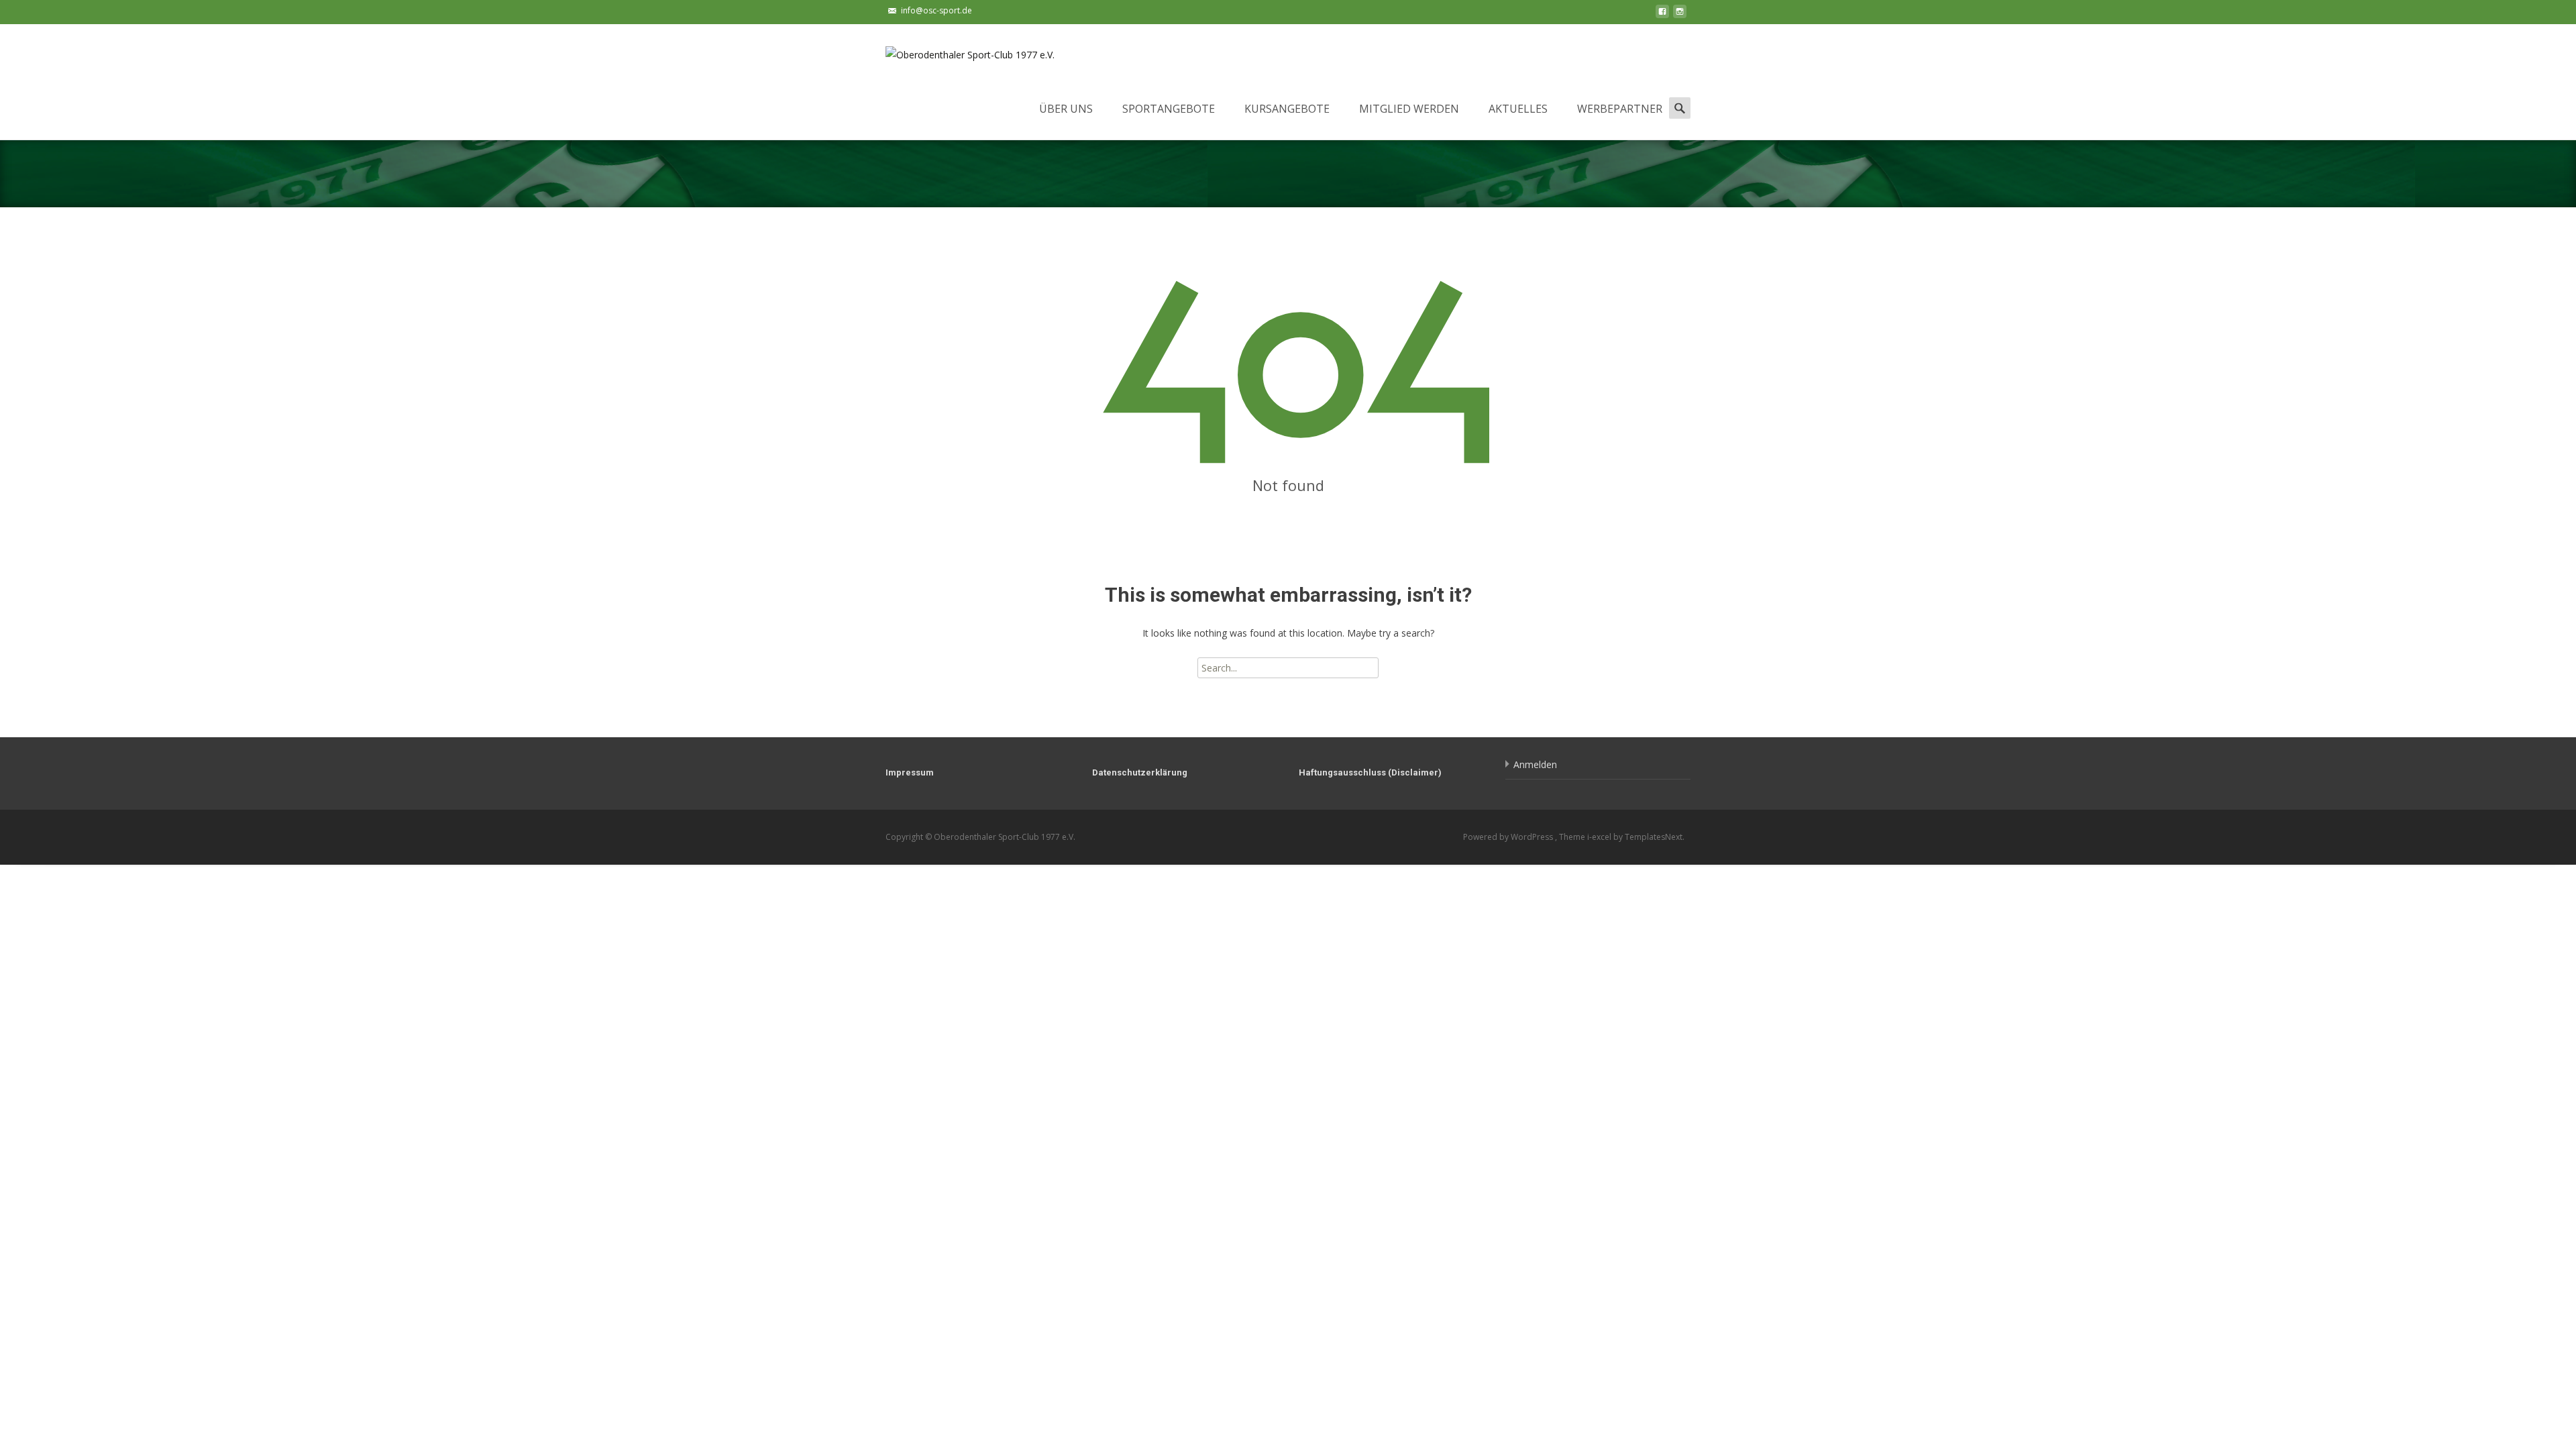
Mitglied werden (1409, 109)
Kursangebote (1287, 109)
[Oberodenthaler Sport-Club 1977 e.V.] (959, 51)
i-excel (1600, 837)
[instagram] (1680, 15)
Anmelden (1535, 764)
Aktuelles (1518, 109)
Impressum (910, 772)
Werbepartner (1620, 109)
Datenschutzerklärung (1140, 772)
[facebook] (1662, 15)
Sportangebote (1169, 109)
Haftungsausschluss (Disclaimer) (1370, 772)
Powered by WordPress (1509, 837)
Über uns (1066, 109)
